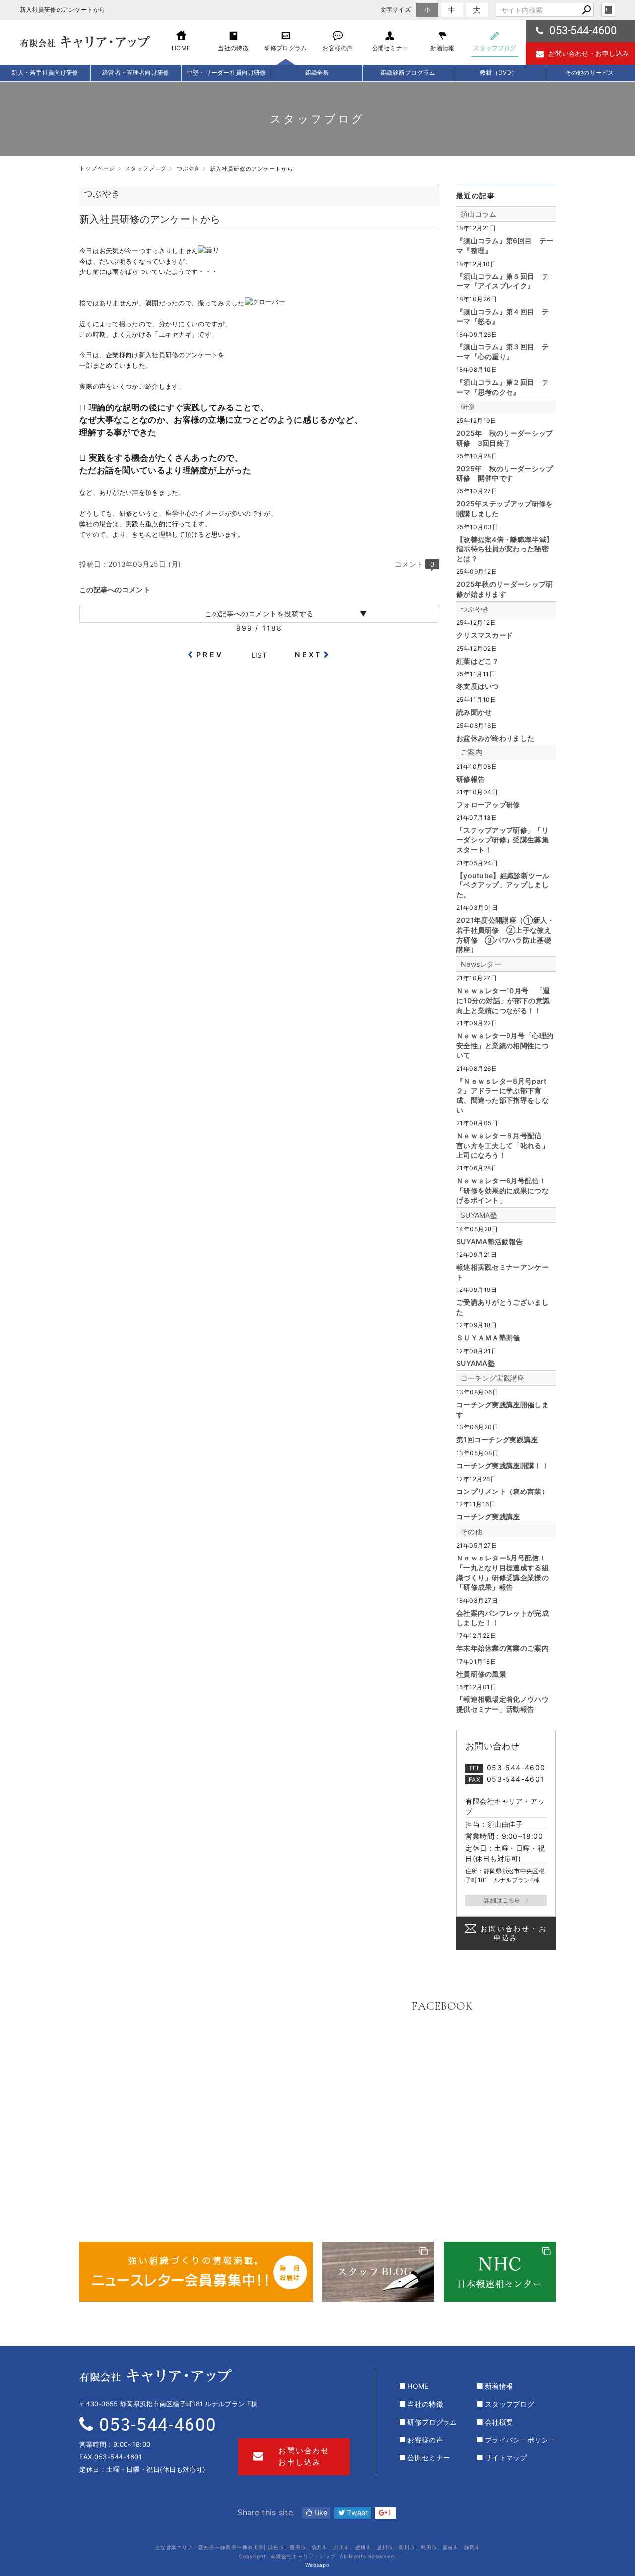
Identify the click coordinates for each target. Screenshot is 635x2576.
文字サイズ (396, 10)
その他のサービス (589, 73)
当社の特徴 (425, 2404)
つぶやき (475, 609)
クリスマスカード (485, 635)
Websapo (317, 2565)
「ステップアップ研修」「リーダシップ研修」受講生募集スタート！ (503, 840)
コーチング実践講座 (493, 1378)
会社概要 (499, 2422)
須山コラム (479, 214)
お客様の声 (425, 2440)
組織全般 (317, 73)
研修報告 (471, 779)
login (608, 10)
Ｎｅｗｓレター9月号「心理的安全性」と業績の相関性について (505, 1045)
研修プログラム (432, 2422)
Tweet (356, 2513)
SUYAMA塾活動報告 (490, 1242)
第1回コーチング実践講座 (497, 1440)
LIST (259, 655)
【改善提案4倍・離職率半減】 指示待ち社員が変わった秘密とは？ (505, 549)
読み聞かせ (474, 712)
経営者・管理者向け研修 (136, 73)
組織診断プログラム (408, 73)
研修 (468, 406)
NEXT (308, 654)
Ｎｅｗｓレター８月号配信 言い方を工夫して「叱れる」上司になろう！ (503, 1145)
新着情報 (499, 2386)
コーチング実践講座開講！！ (503, 1465)
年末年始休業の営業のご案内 (503, 1648)
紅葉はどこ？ (478, 661)
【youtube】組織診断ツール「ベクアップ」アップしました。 (503, 885)
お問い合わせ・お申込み (513, 1933)
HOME (418, 2386)
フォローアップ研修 (488, 804)
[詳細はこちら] (506, 1900)
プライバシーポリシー (520, 2440)
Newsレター (481, 964)
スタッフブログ (509, 2404)
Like (320, 2513)
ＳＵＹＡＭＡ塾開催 (488, 1337)
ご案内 (472, 752)
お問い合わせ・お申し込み (589, 53)
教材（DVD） (499, 73)
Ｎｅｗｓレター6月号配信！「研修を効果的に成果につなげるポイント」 (503, 1190)
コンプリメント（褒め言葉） (503, 1491)
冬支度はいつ (478, 686)
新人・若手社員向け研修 (45, 73)
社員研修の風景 (481, 1674)
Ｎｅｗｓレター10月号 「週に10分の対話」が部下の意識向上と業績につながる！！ (503, 1000)
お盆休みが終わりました (495, 738)
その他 (472, 1531)
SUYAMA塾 (479, 1215)
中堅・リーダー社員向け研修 (227, 73)
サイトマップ (506, 2458)
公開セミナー (429, 2458)
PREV (210, 654)
